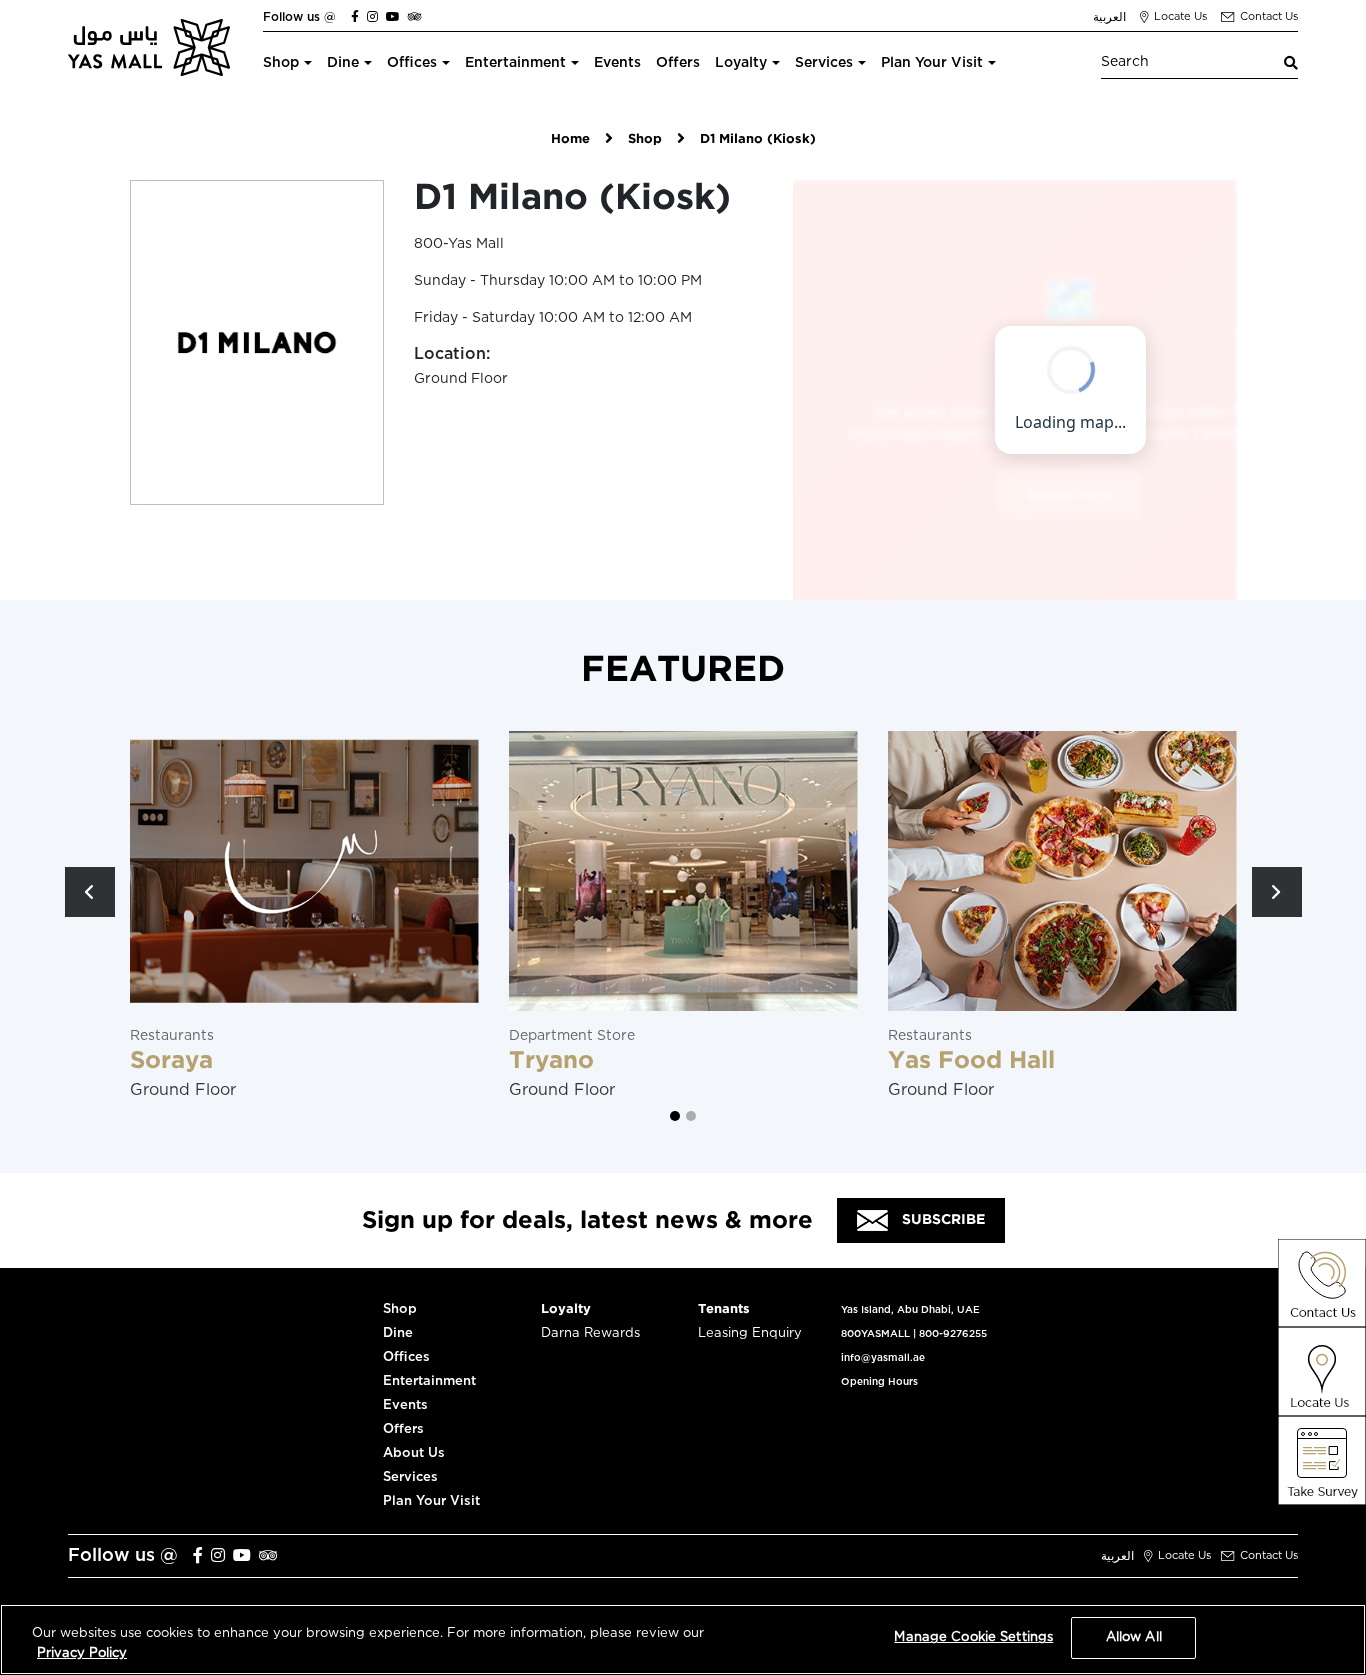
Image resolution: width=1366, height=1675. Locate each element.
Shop (281, 63)
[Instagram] (372, 17)
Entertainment (515, 63)
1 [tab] (675, 1116)
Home (570, 139)
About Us (414, 1453)
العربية (1109, 17)
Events (617, 63)
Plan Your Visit (932, 63)
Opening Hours (879, 1382)
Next (1277, 892)
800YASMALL (875, 1334)
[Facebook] (355, 17)
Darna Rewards (590, 1333)
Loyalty (741, 63)
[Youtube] (393, 17)
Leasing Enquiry (750, 1333)
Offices (412, 63)
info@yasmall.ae (883, 1358)
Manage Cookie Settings (973, 1637)
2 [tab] (691, 1116)
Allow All (1134, 1637)
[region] (683, 1639)
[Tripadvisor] (415, 17)
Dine (343, 63)
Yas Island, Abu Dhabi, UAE (910, 1310)
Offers (678, 63)
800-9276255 (953, 1334)
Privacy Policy (82, 1653)
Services (824, 63)
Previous (90, 892)
